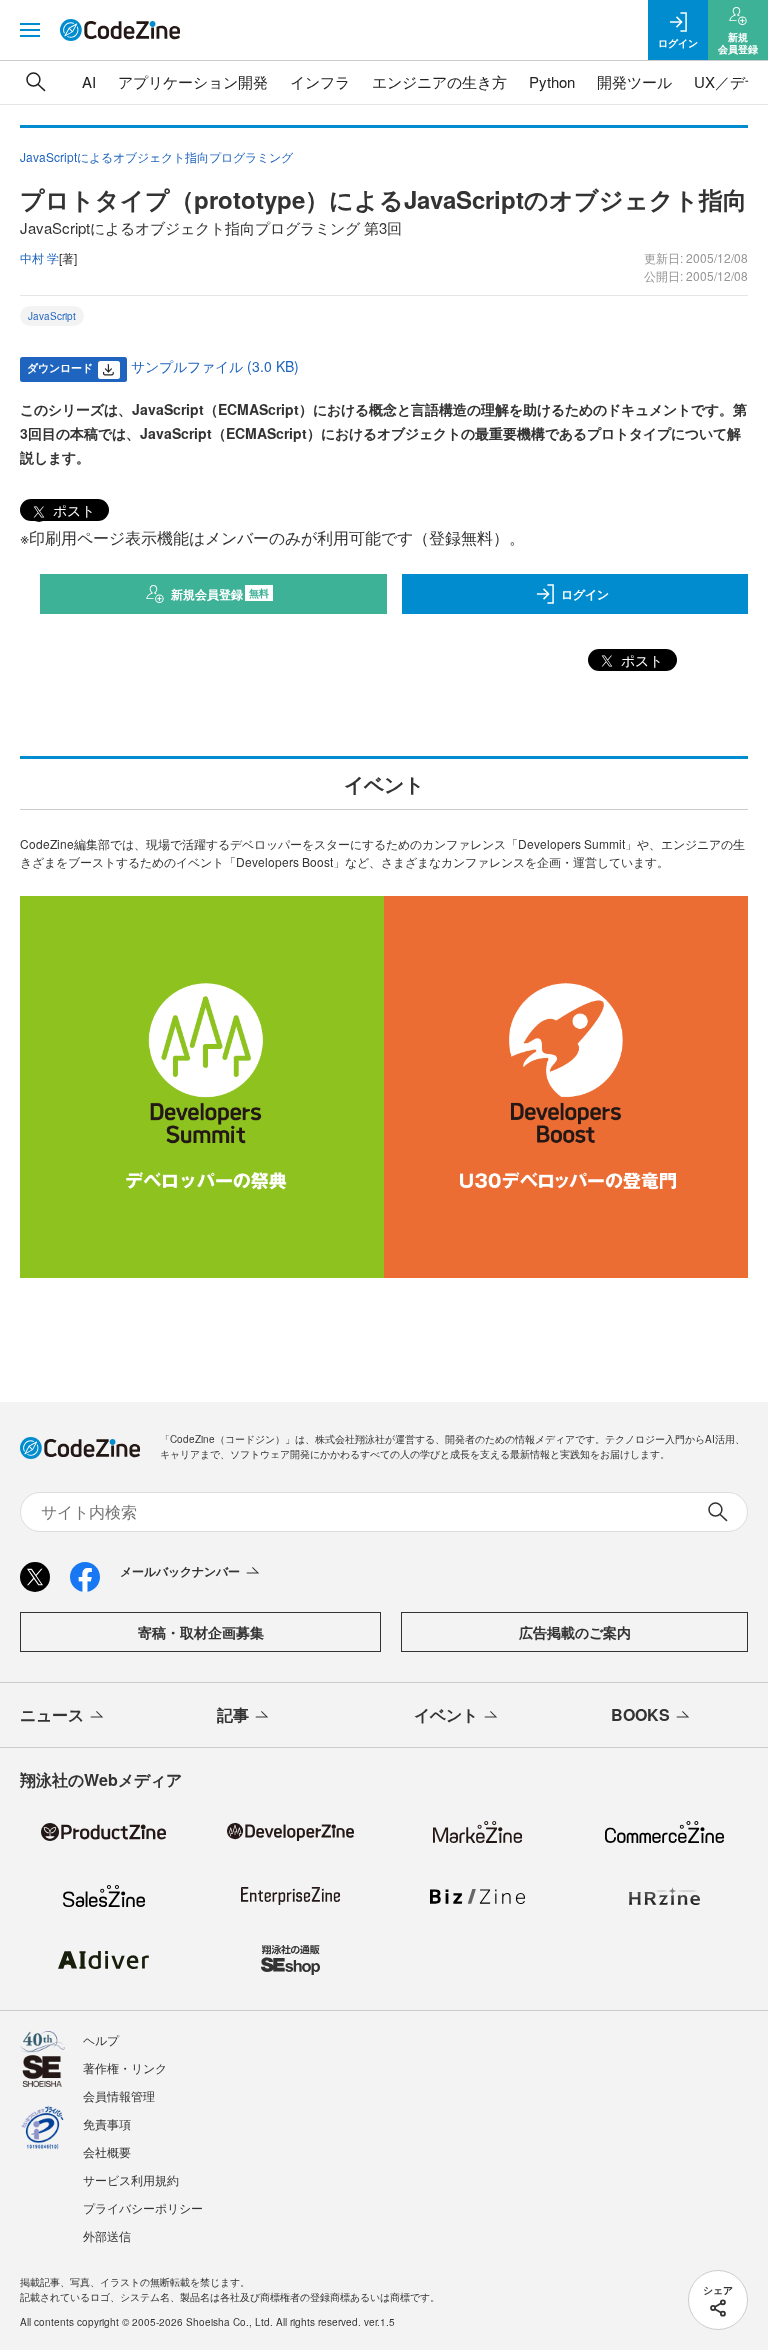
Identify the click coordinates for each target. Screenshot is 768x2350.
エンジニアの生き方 (439, 81)
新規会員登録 (220, 594)
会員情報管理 (119, 2095)
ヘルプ (101, 2039)
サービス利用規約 (131, 2179)
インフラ (320, 81)
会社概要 (107, 2151)
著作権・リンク (125, 2067)
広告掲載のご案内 (575, 1632)
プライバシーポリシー (143, 2207)
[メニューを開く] (30, 30)
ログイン (585, 594)
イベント (446, 1714)
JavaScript (52, 316)
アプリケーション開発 (193, 81)
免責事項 (107, 2123)
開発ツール (634, 81)
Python (552, 81)
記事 (233, 1714)
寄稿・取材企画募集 (201, 1632)
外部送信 (107, 2235)
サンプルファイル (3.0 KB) (215, 366)
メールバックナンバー (180, 1571)
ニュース (52, 1714)
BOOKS (640, 1714)
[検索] (36, 82)
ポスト (72, 510)
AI (89, 81)
